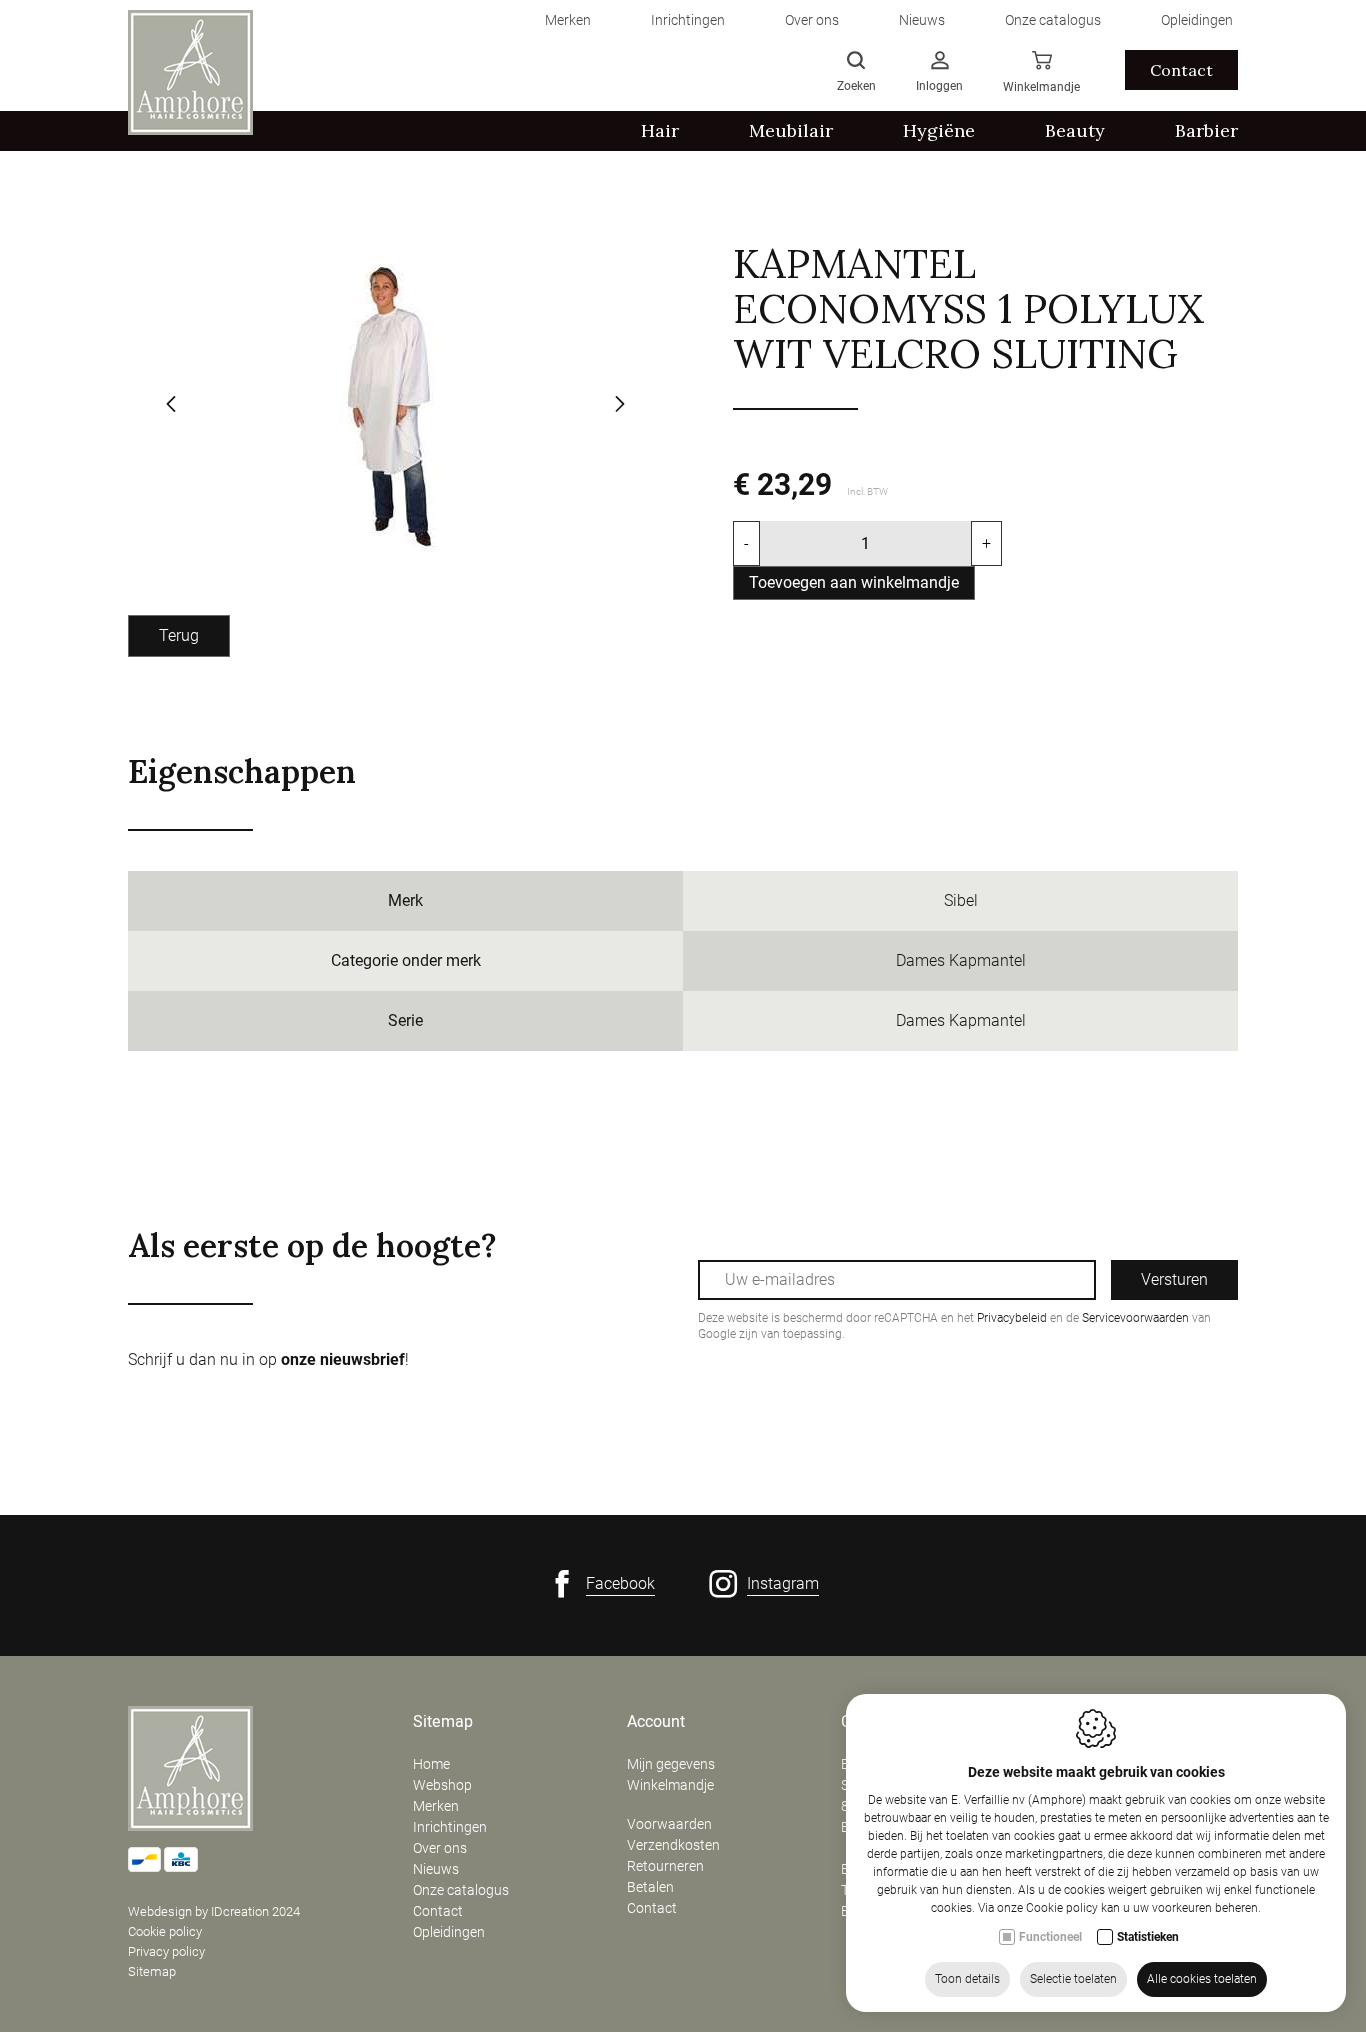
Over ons (440, 1848)
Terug (179, 635)
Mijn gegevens (671, 1764)
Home (431, 1764)
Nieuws (436, 1869)
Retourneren (665, 1866)
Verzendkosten (673, 1845)
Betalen (650, 1887)
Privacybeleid (1012, 1318)
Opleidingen (449, 1932)
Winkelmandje (670, 1785)
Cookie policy (165, 1931)
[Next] (620, 406)
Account (656, 1722)
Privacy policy (166, 1951)
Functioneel (1050, 1937)
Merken (436, 1806)
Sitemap (152, 1971)
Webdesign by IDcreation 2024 (214, 1911)
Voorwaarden (669, 1824)
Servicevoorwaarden (1135, 1318)
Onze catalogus (461, 1890)
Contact (1181, 70)
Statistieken (1148, 1937)
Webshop (442, 1785)
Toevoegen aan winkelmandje (854, 582)
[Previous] (171, 406)
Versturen (1174, 1279)
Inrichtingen (450, 1827)
